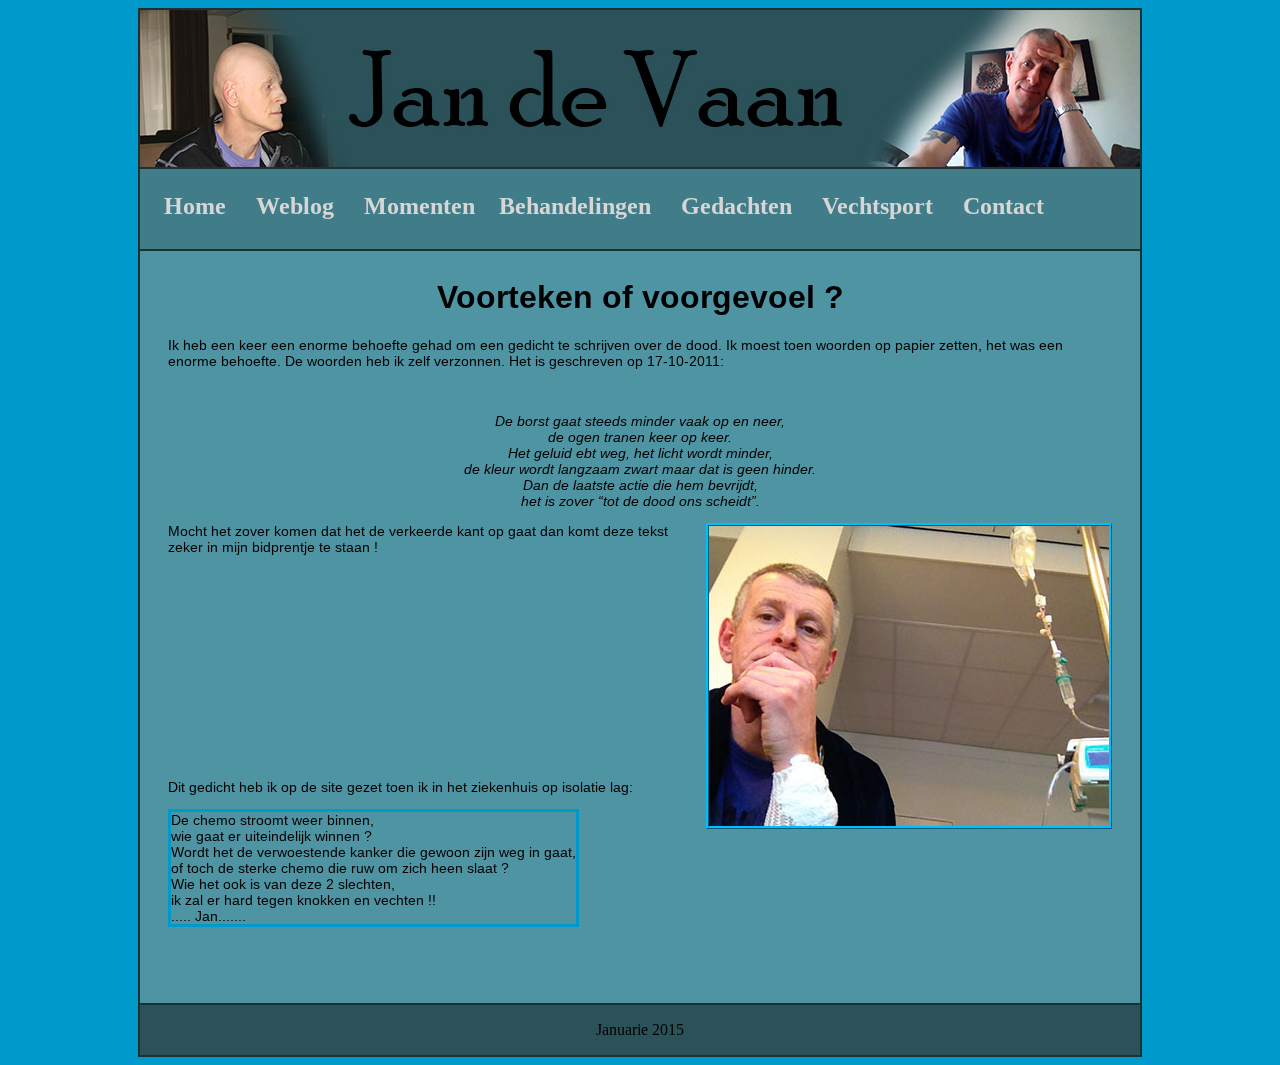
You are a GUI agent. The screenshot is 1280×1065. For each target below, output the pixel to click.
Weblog (295, 206)
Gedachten (736, 206)
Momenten (419, 206)
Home (195, 206)
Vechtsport (877, 206)
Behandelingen (575, 206)
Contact (1003, 206)
